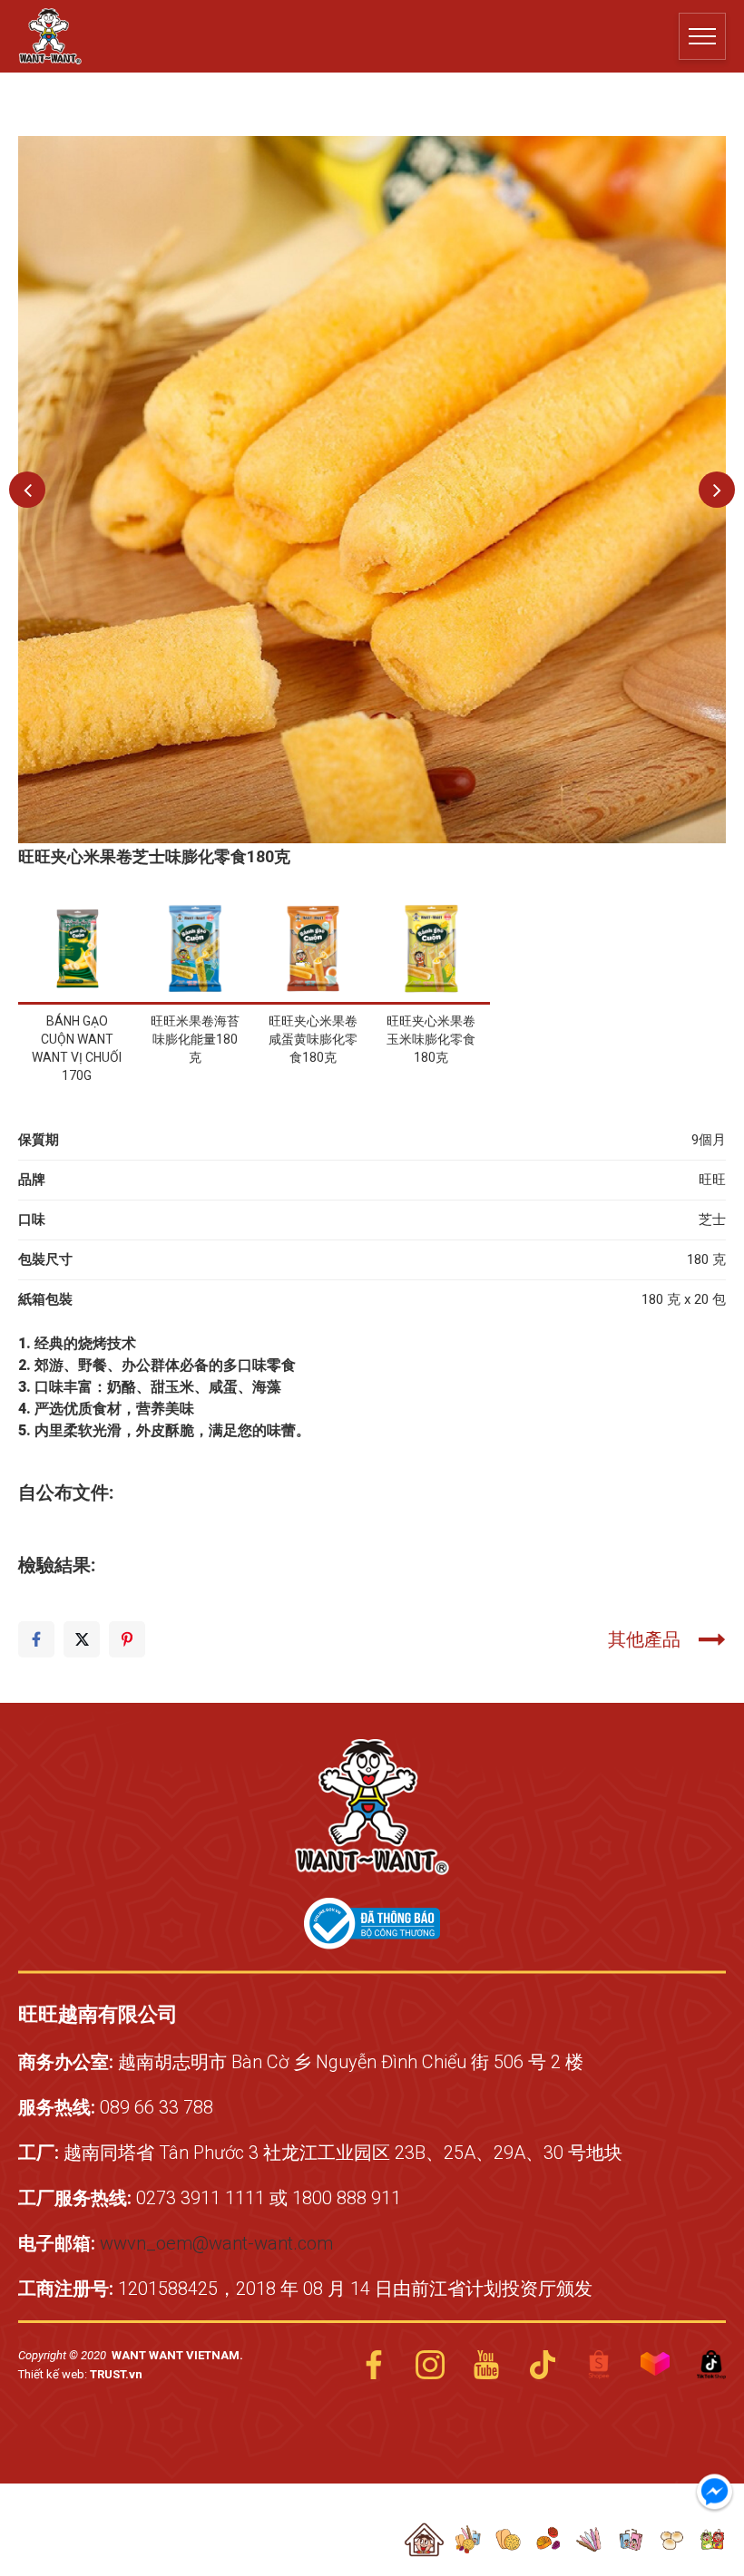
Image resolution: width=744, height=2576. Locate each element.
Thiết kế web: (54, 2374)
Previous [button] (27, 490)
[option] (372, 490)
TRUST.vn (116, 2374)
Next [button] (717, 490)
